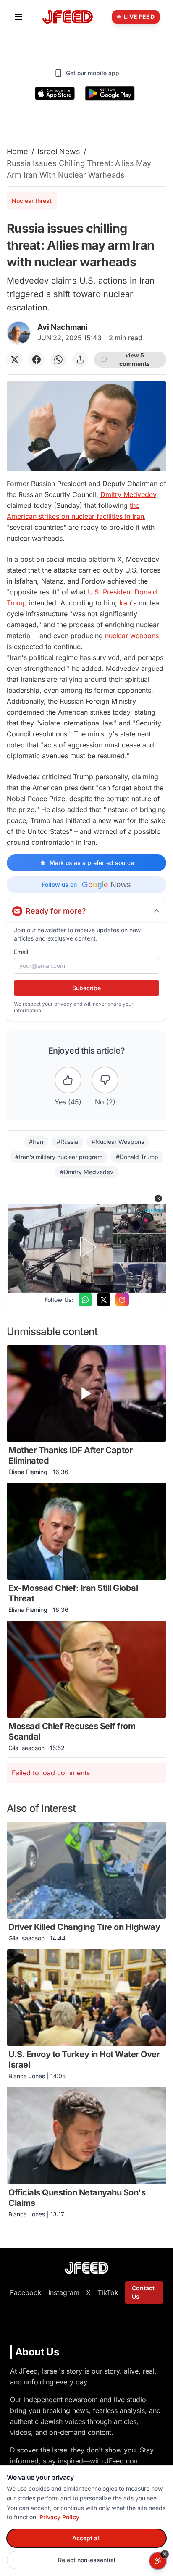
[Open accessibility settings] (158, 2561)
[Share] (80, 360)
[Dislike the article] (105, 1080)
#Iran (36, 1142)
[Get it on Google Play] (110, 93)
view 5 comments (135, 359)
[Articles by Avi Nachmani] (19, 333)
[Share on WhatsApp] (58, 360)
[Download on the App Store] (55, 93)
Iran (125, 603)
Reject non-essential (87, 2560)
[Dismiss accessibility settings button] (165, 2554)
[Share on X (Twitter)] (15, 360)
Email (21, 952)
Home (17, 151)
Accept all (86, 2538)
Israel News (59, 151)
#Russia (67, 1142)
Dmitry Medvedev (128, 494)
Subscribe (86, 988)
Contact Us (143, 2292)
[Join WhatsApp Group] (85, 1300)
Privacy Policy (59, 2517)
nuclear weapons (132, 636)
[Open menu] (18, 17)
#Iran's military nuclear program (59, 1157)
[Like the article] (68, 1080)
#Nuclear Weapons (118, 1142)
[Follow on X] (104, 1300)
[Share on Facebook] (37, 360)
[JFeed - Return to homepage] (86, 2268)
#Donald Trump (137, 1157)
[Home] (68, 17)
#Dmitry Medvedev (87, 1172)
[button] (158, 1199)
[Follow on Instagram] (122, 1300)
